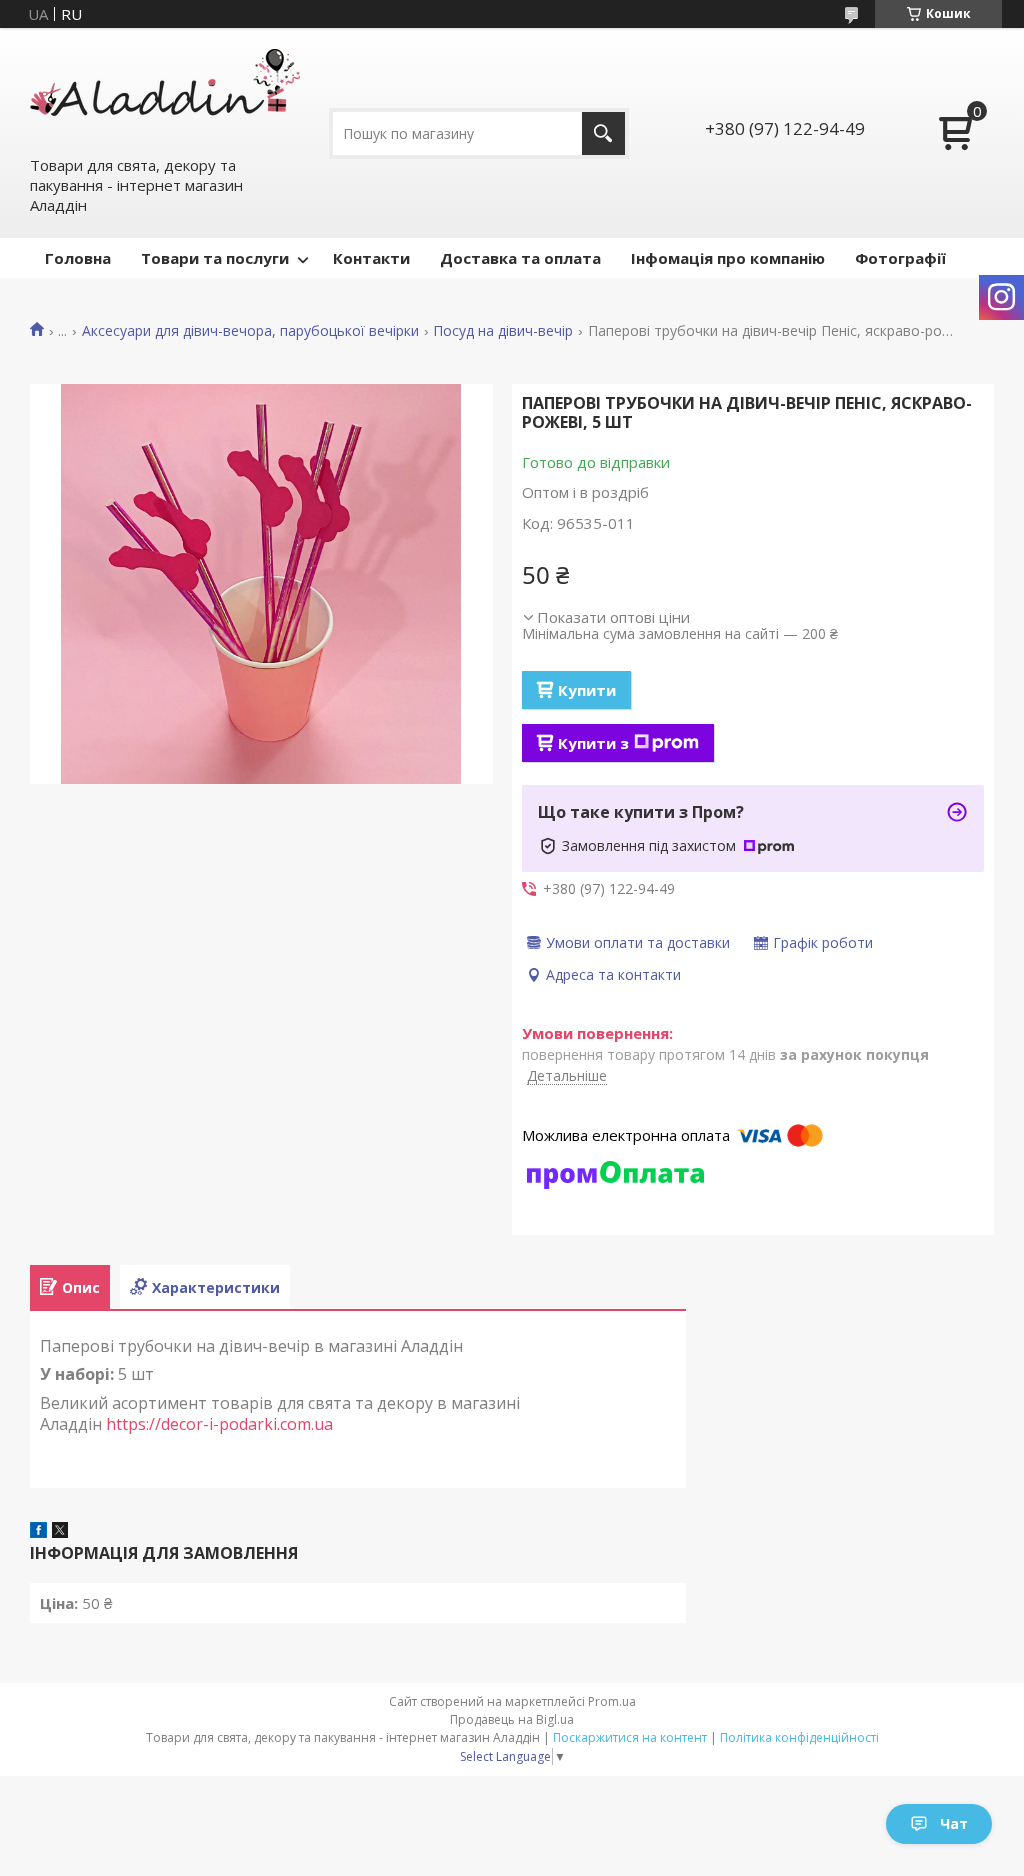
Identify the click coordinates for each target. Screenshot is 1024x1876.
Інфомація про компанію (728, 258)
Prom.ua (612, 1701)
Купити (587, 690)
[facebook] (38, 1532)
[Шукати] (603, 133)
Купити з (593, 743)
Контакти (371, 258)
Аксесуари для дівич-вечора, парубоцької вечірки (250, 331)
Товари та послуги (215, 258)
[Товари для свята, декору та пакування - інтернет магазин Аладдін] (165, 91)
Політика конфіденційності (799, 1737)
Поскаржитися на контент (630, 1737)
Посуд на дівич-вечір (503, 331)
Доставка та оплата (520, 258)
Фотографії (900, 258)
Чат (954, 1823)
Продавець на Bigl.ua (512, 1719)
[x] (60, 1532)
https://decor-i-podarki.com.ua (221, 1424)
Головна (78, 258)
